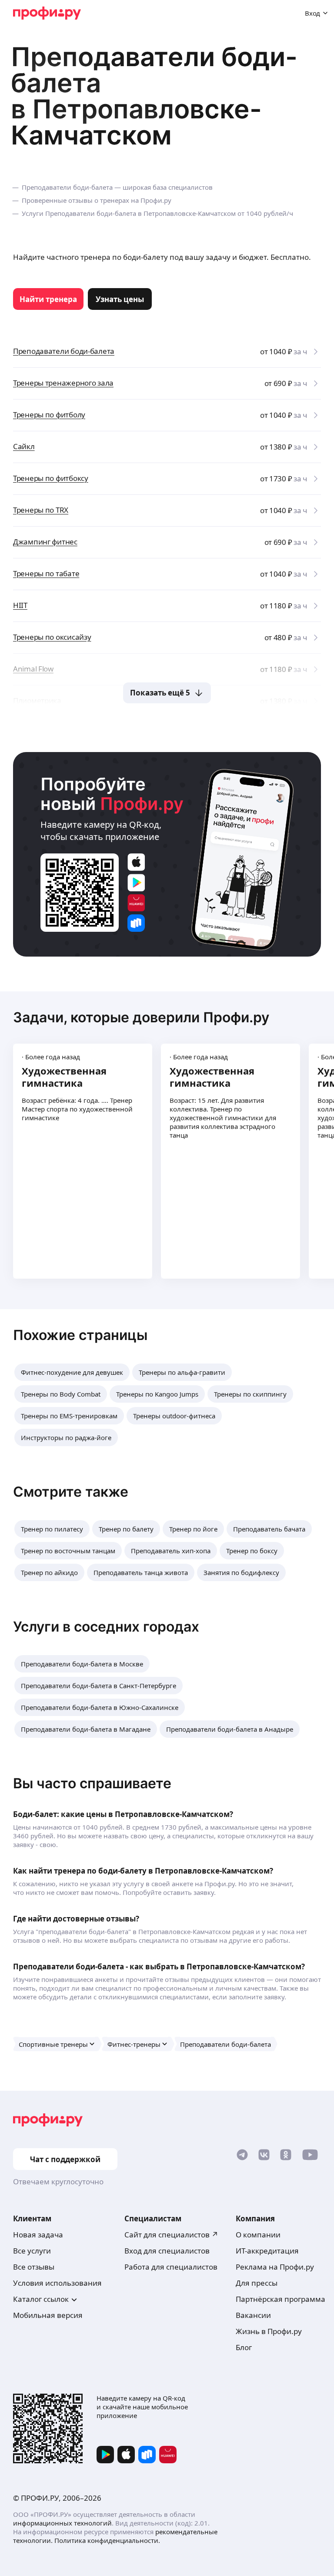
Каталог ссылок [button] (41, 2299)
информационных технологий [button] (62, 2523)
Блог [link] (244, 2347)
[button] (72, 1372)
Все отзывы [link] (34, 2267)
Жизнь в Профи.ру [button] (269, 2331)
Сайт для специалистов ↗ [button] (171, 2235)
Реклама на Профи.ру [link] (275, 2267)
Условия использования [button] (57, 2283)
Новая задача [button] (38, 2235)
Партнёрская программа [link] (281, 2299)
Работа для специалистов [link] (171, 2267)
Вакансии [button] (253, 2315)
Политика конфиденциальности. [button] (107, 2540)
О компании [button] (258, 2235)
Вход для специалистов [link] (167, 2251)
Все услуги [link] (32, 2251)
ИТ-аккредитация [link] (267, 2251)
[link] (48, 299)
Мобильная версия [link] (48, 2315)
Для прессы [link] (257, 2283)
